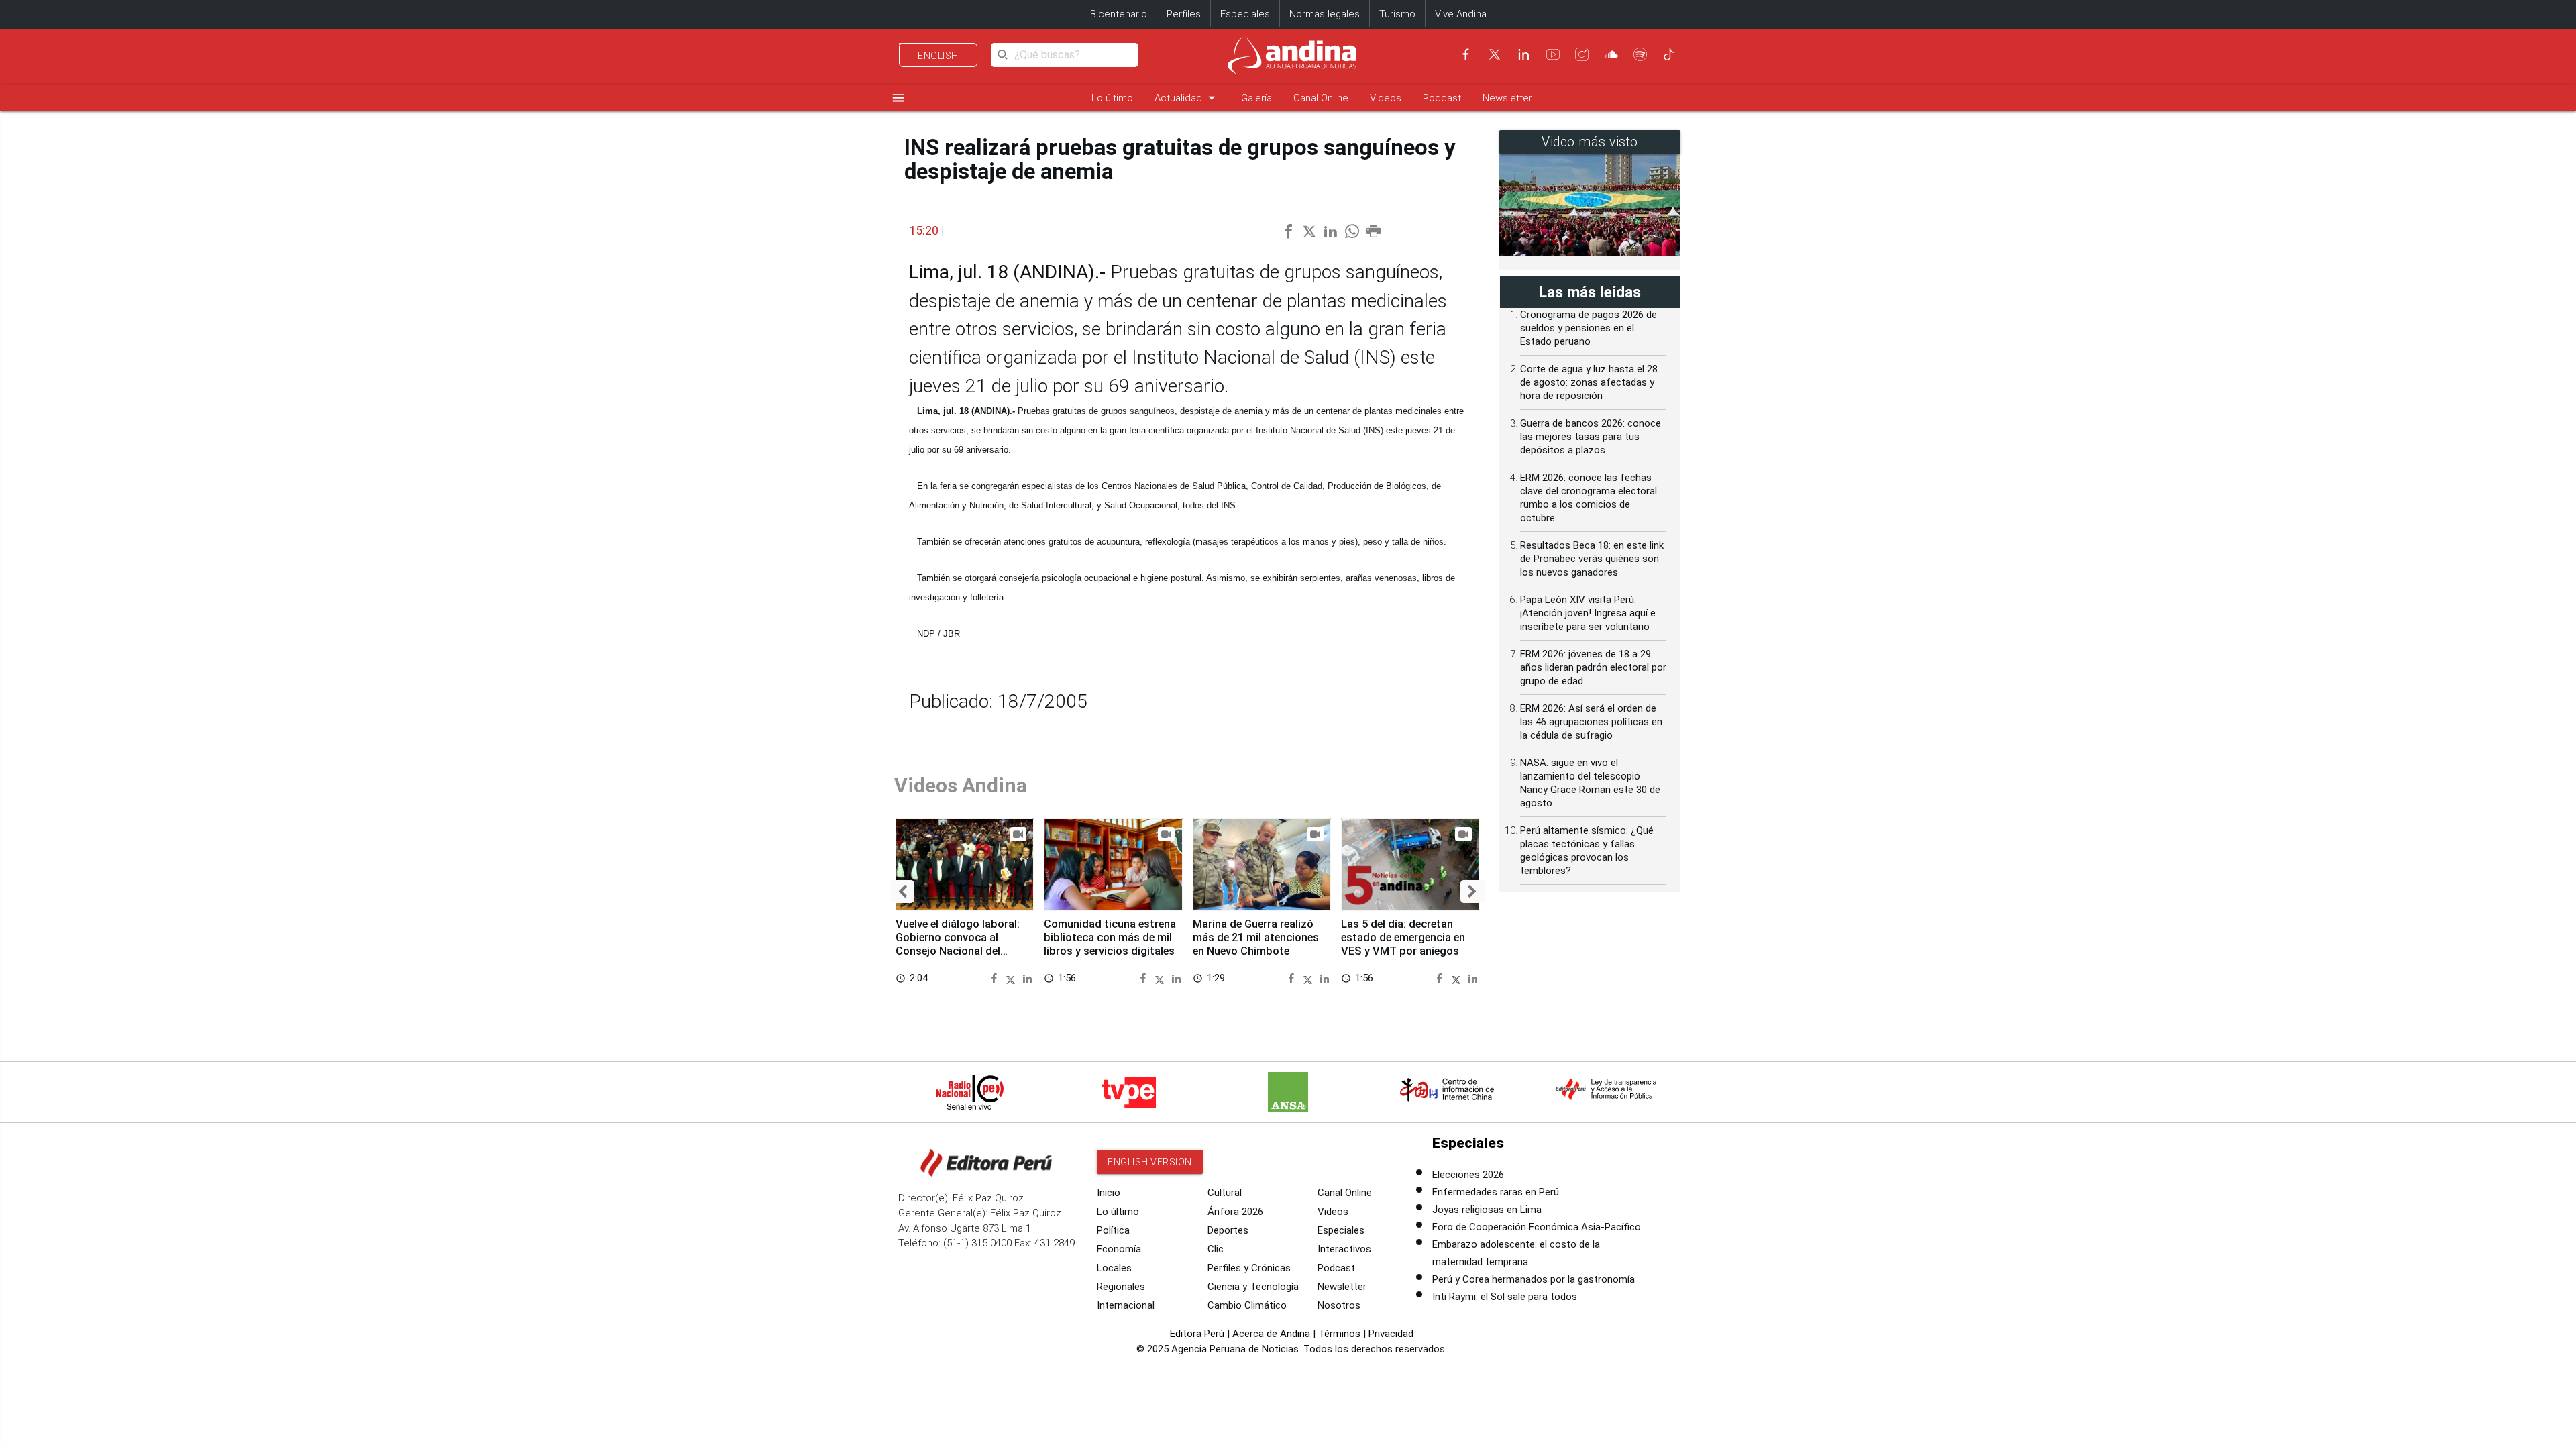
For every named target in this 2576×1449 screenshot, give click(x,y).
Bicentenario (1119, 14)
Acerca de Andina (1271, 1334)
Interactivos (1344, 1249)
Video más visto (1590, 142)
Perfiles (1184, 14)
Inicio (1109, 1193)
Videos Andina (961, 785)
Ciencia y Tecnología (1253, 1287)
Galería (1256, 98)
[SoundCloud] (1611, 54)
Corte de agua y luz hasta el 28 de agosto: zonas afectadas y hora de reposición (1589, 382)
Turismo (1397, 14)
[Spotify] (1640, 54)
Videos (1386, 98)
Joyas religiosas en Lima (1487, 1210)
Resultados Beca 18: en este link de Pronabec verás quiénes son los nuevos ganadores (1592, 559)
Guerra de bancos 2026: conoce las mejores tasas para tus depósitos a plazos (1591, 437)
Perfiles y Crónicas (1249, 1268)
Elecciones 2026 (1468, 1175)
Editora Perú (1197, 1334)
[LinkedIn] (1523, 54)
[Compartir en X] (1013, 978)
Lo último (1112, 98)
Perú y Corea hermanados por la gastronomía (1534, 1279)
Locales (1114, 1268)
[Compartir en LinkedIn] (1027, 978)
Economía (1119, 1249)
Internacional (1126, 1305)
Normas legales (1325, 14)
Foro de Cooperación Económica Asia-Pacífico (1537, 1227)
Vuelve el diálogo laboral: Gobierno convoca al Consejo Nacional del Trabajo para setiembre (958, 944)
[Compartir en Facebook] (996, 978)
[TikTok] (1669, 54)
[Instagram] (1582, 54)
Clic (1216, 1249)
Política (1113, 1230)
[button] (903, 892)
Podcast (1442, 98)
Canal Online (1321, 98)
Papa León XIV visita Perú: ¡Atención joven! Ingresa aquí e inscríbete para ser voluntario (1588, 613)
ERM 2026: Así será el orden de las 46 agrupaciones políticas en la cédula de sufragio (1591, 722)
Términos (1339, 1334)
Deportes (1228, 1230)
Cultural (1225, 1193)
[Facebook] (1466, 54)
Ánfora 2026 (1235, 1212)
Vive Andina (1461, 14)
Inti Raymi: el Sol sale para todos (1505, 1297)
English (938, 56)
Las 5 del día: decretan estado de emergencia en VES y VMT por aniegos (1403, 937)
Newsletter (1507, 98)
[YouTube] (1553, 54)
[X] (1495, 54)
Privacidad (1391, 1334)
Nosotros (1339, 1305)
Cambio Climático (1247, 1305)
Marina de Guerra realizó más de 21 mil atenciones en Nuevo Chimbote (1256, 937)
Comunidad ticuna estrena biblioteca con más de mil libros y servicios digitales (1110, 937)
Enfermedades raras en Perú (1496, 1192)
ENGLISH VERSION (1150, 1162)
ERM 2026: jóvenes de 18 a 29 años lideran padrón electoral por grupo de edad (1593, 667)
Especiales (1245, 14)
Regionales (1121, 1287)
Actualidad (1187, 98)
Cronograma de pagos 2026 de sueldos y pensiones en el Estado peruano (1589, 328)
